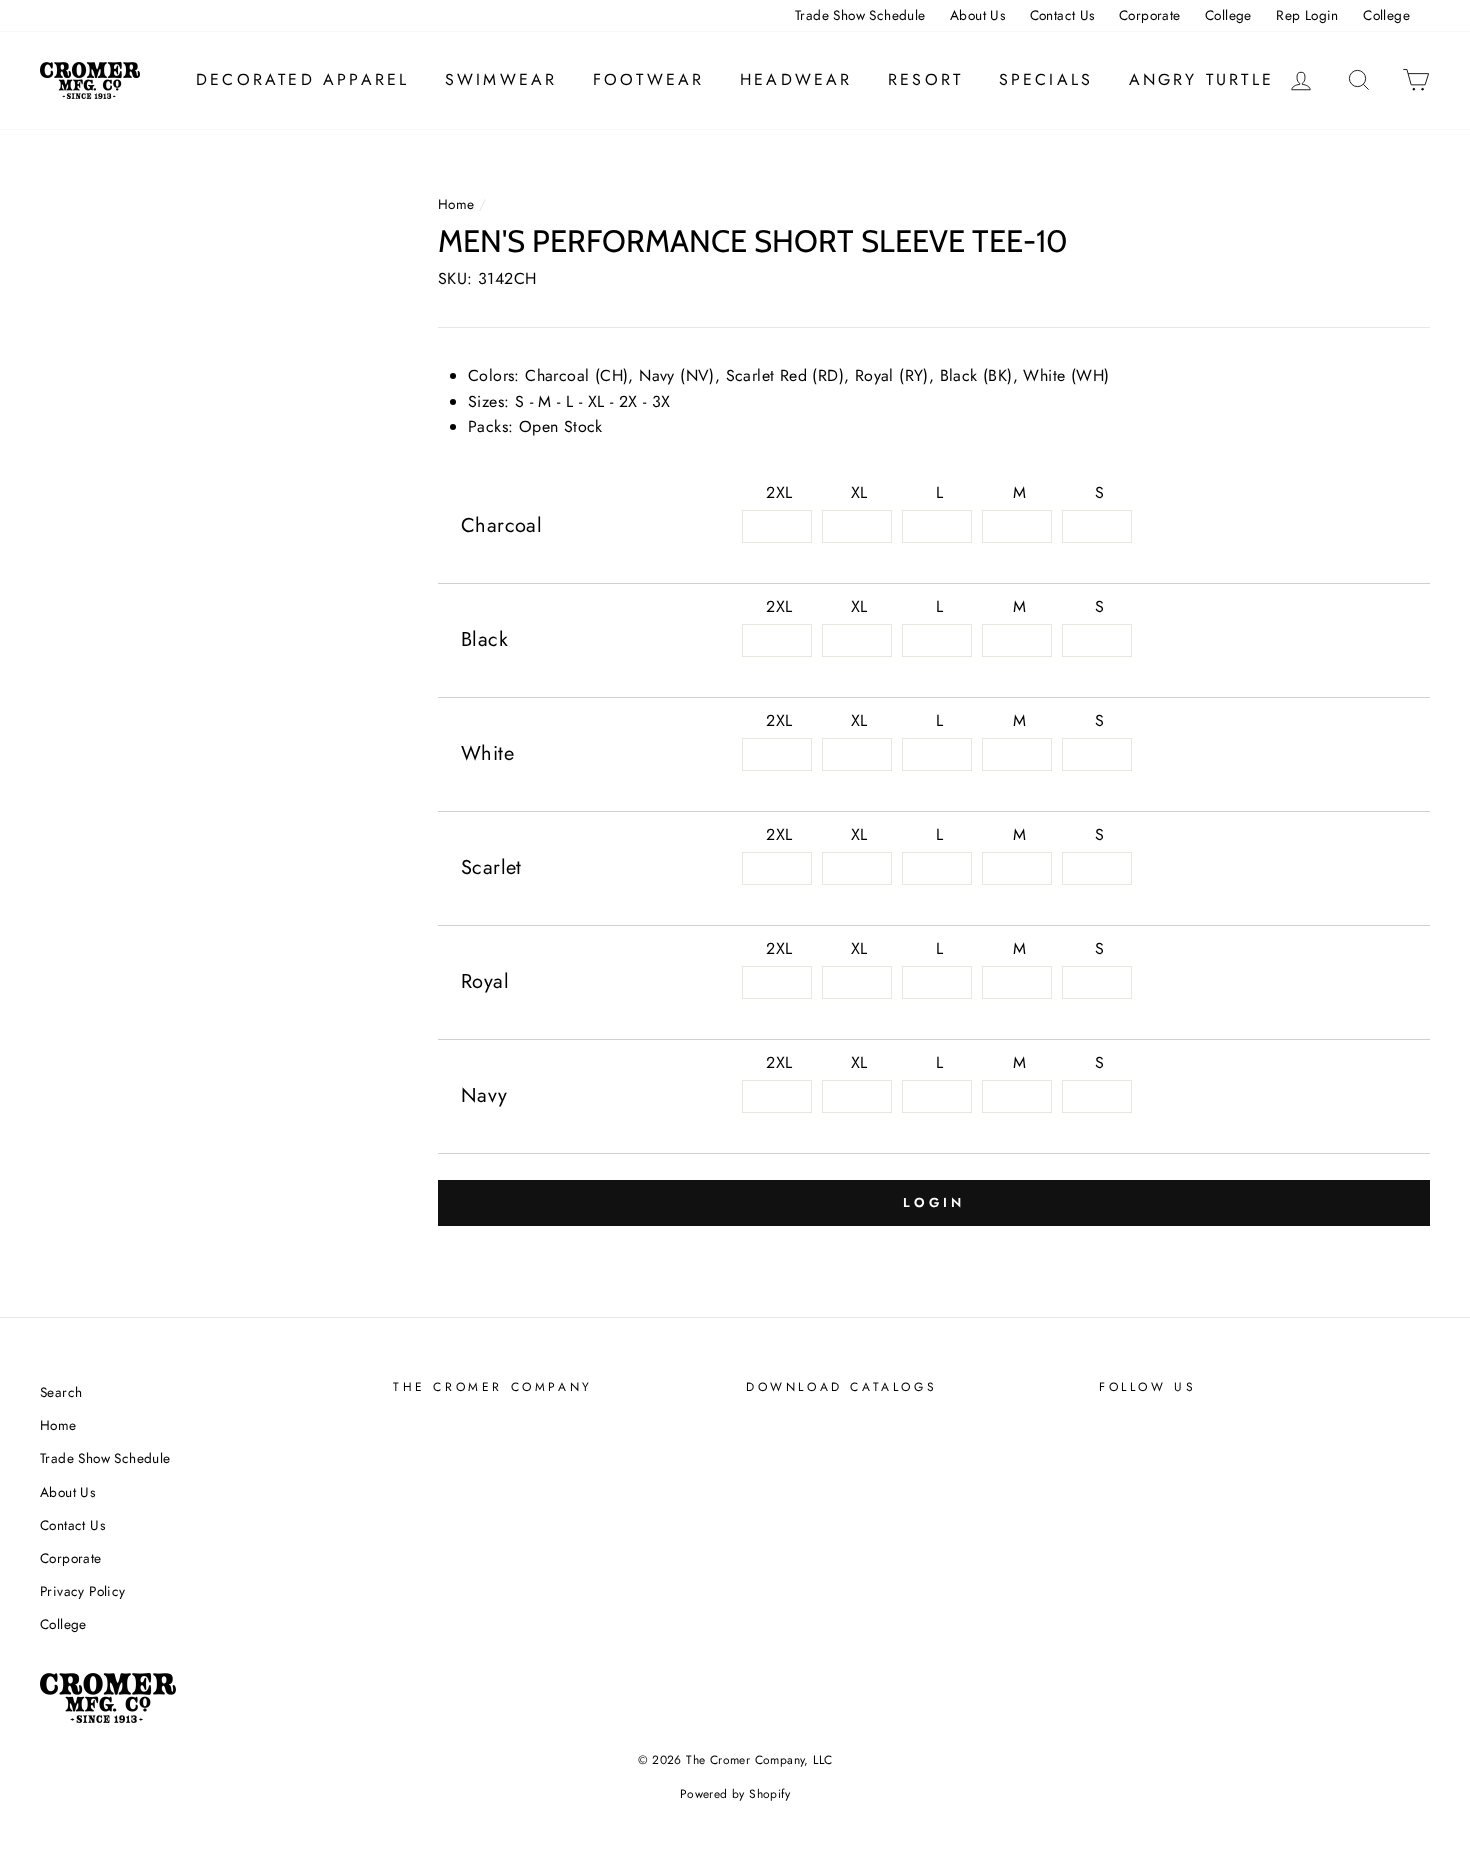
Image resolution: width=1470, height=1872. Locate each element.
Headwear (796, 79)
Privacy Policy (83, 1591)
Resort (925, 79)
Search (61, 1392)
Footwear (649, 79)
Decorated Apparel (302, 79)
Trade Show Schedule (860, 15)
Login (934, 1202)
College (1228, 15)
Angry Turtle (1201, 79)
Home (456, 204)
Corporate (1150, 15)
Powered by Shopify (735, 1794)
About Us (977, 15)
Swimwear (501, 79)
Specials (1046, 79)
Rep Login (1307, 15)
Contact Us (1062, 15)
